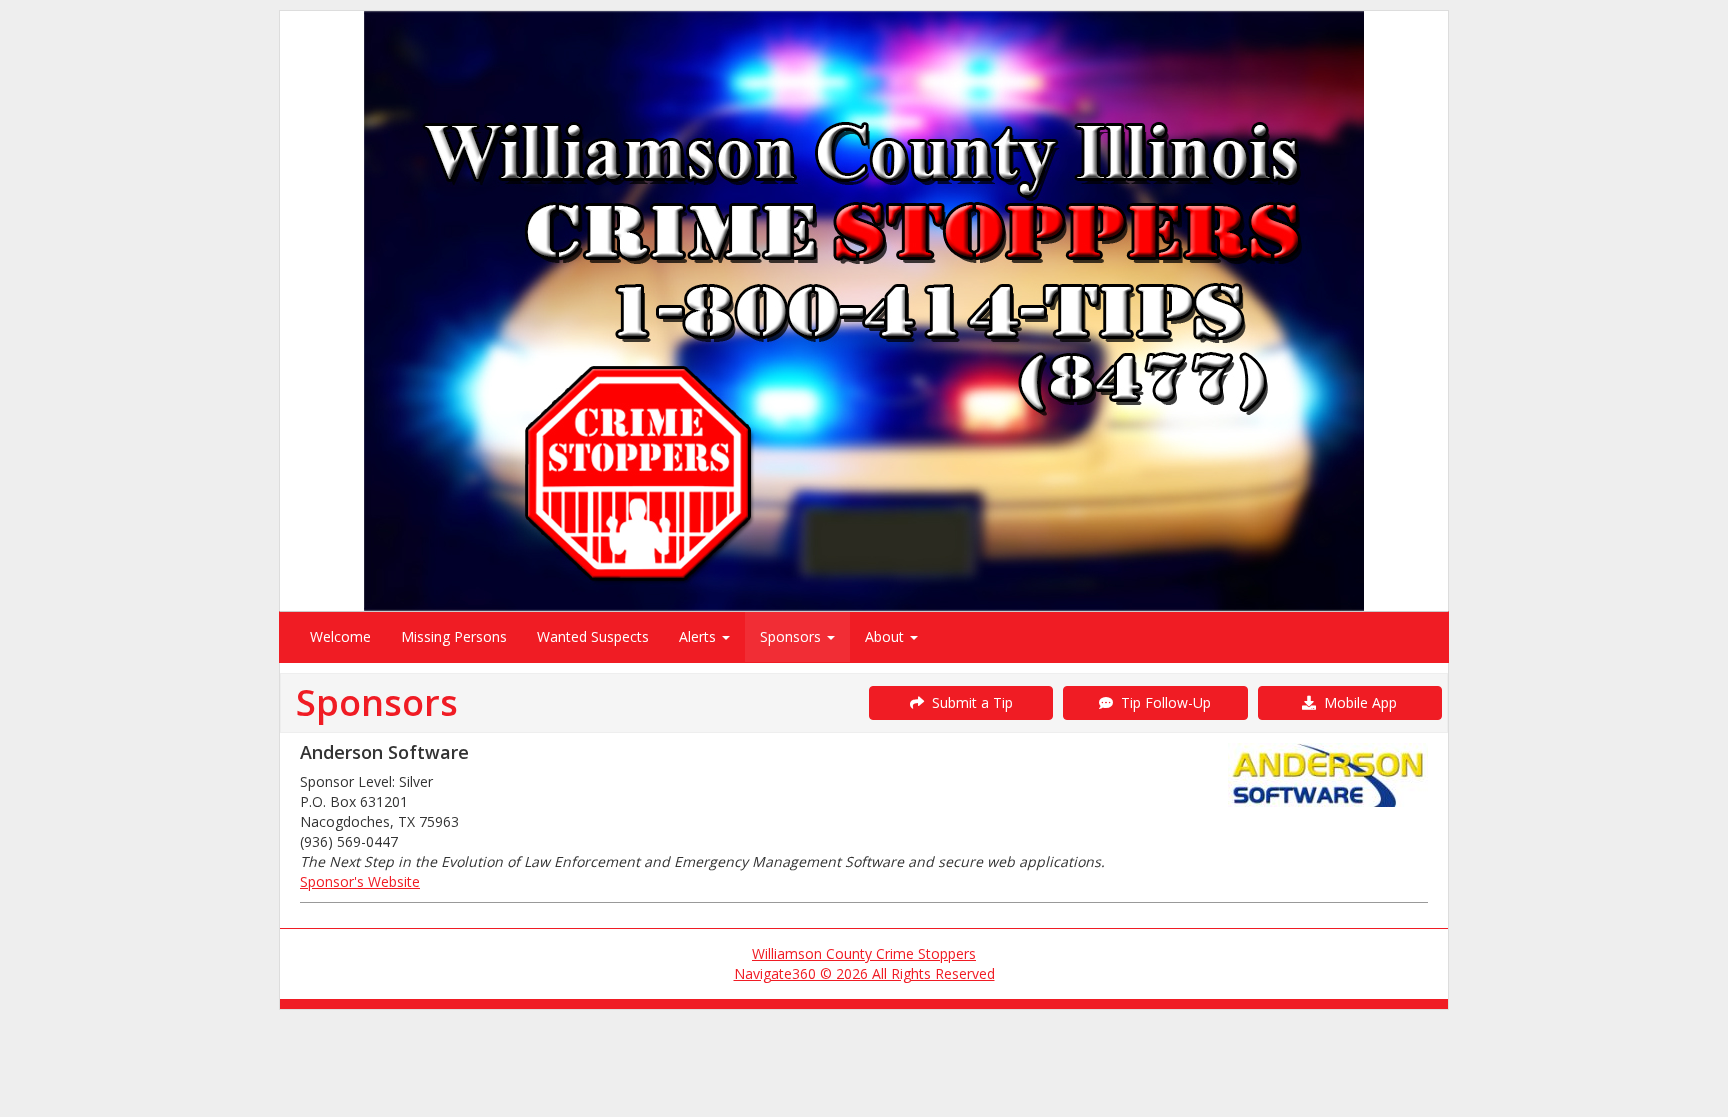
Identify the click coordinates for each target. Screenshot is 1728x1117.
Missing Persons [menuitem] (454, 636)
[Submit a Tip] (864, 310)
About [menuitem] (886, 636)
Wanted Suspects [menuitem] (593, 636)
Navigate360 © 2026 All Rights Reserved (864, 973)
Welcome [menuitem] (340, 636)
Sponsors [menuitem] (792, 636)
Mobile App (1356, 702)
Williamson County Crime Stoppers (864, 953)
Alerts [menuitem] (699, 636)
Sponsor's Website (360, 881)
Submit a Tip (968, 702)
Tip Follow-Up (1162, 702)
